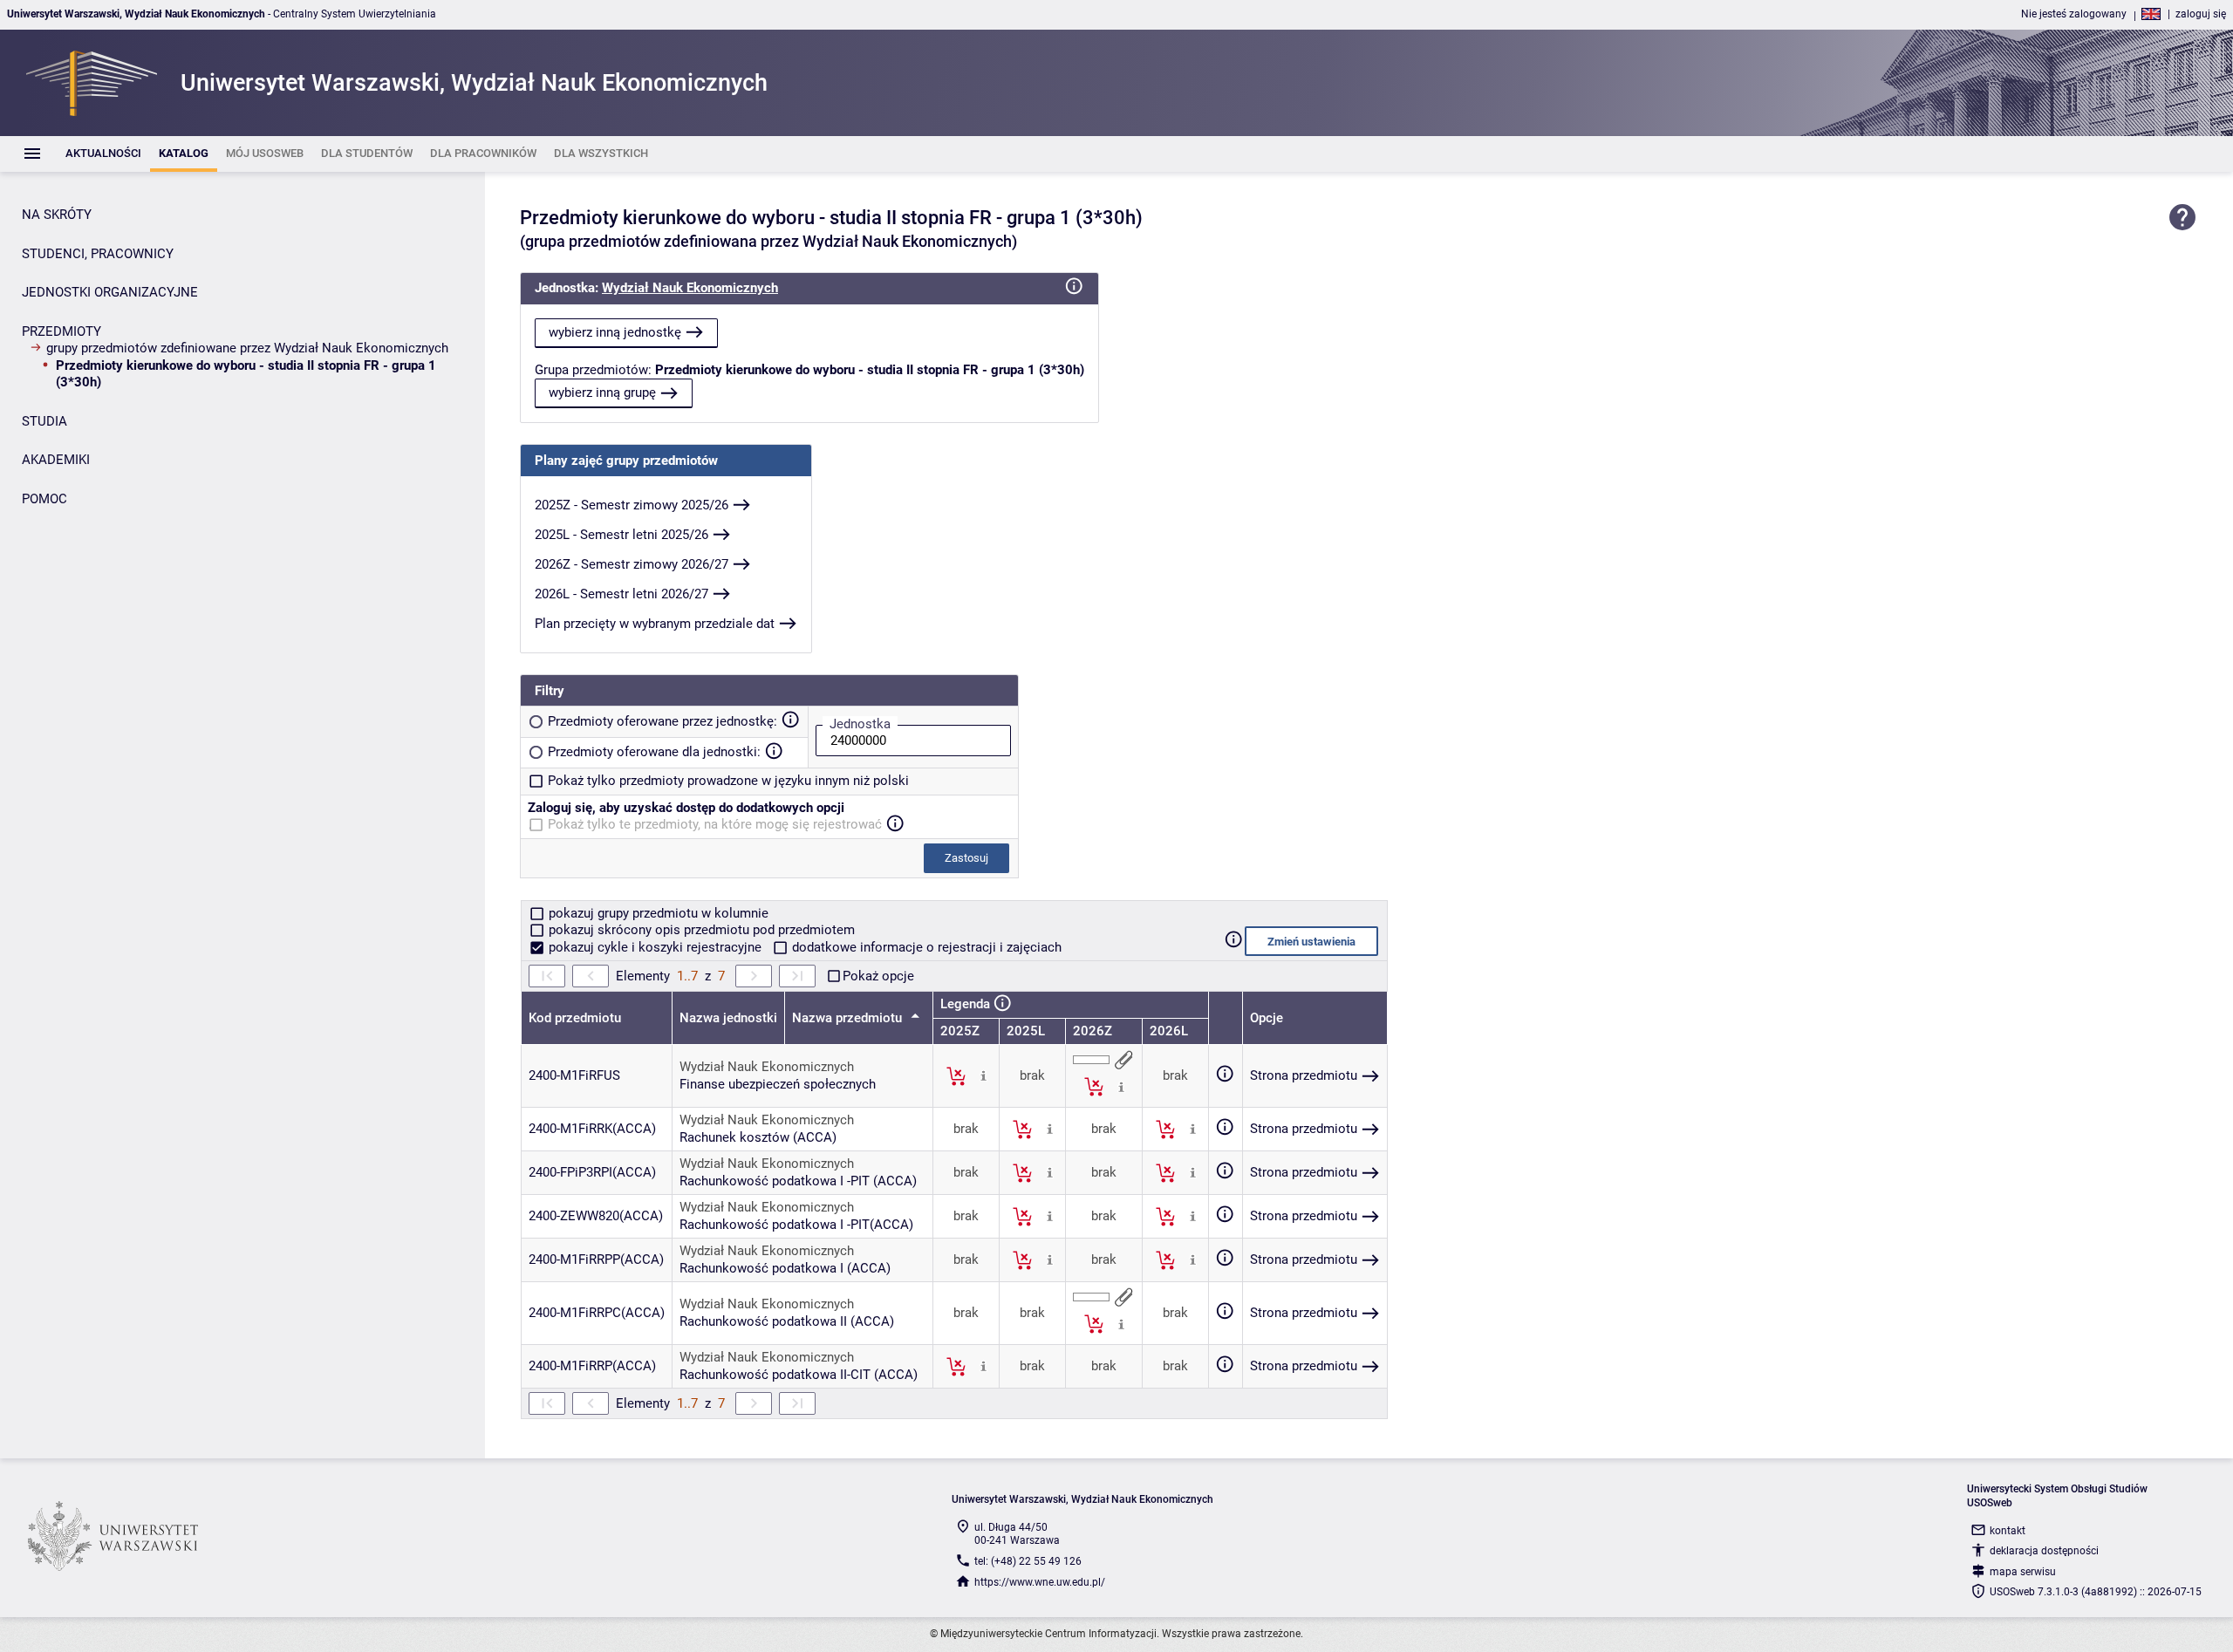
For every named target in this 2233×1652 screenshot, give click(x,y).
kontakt (2008, 1531)
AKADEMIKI (56, 460)
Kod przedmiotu (575, 1018)
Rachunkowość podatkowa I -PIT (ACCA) (798, 1181)
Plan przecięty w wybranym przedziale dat (655, 624)
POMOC (44, 499)
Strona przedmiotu (1304, 1075)
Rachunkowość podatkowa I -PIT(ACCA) (796, 1225)
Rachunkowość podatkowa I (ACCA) (785, 1268)
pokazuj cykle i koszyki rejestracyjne (655, 947)
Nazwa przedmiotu (849, 1018)
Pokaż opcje (878, 976)
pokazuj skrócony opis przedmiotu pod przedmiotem (700, 930)
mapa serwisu (2023, 1572)
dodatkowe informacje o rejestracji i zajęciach (925, 947)
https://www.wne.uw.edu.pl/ (1040, 1582)
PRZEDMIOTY (61, 331)
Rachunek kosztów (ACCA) (758, 1137)
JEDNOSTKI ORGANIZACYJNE (110, 292)
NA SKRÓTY (57, 215)
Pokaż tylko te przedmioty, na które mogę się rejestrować (715, 824)
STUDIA (44, 421)
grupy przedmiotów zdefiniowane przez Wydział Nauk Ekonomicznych (247, 348)
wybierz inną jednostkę (615, 332)
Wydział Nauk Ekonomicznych (690, 288)
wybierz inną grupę (602, 393)
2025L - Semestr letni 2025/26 (621, 535)
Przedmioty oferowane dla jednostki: (654, 752)
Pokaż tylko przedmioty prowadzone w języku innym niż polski (728, 781)
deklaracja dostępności (2044, 1551)
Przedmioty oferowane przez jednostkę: (662, 721)
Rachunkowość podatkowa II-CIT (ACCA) (799, 1375)
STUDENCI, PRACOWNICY (98, 254)
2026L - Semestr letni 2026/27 (621, 594)
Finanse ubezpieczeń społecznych (778, 1084)
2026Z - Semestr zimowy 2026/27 (632, 564)
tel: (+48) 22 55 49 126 (1028, 1561)
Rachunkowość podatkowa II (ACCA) (787, 1321)
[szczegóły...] (983, 1075)
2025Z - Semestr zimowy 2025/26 (632, 505)
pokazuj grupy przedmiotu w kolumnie (657, 913)
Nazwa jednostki (728, 1018)
